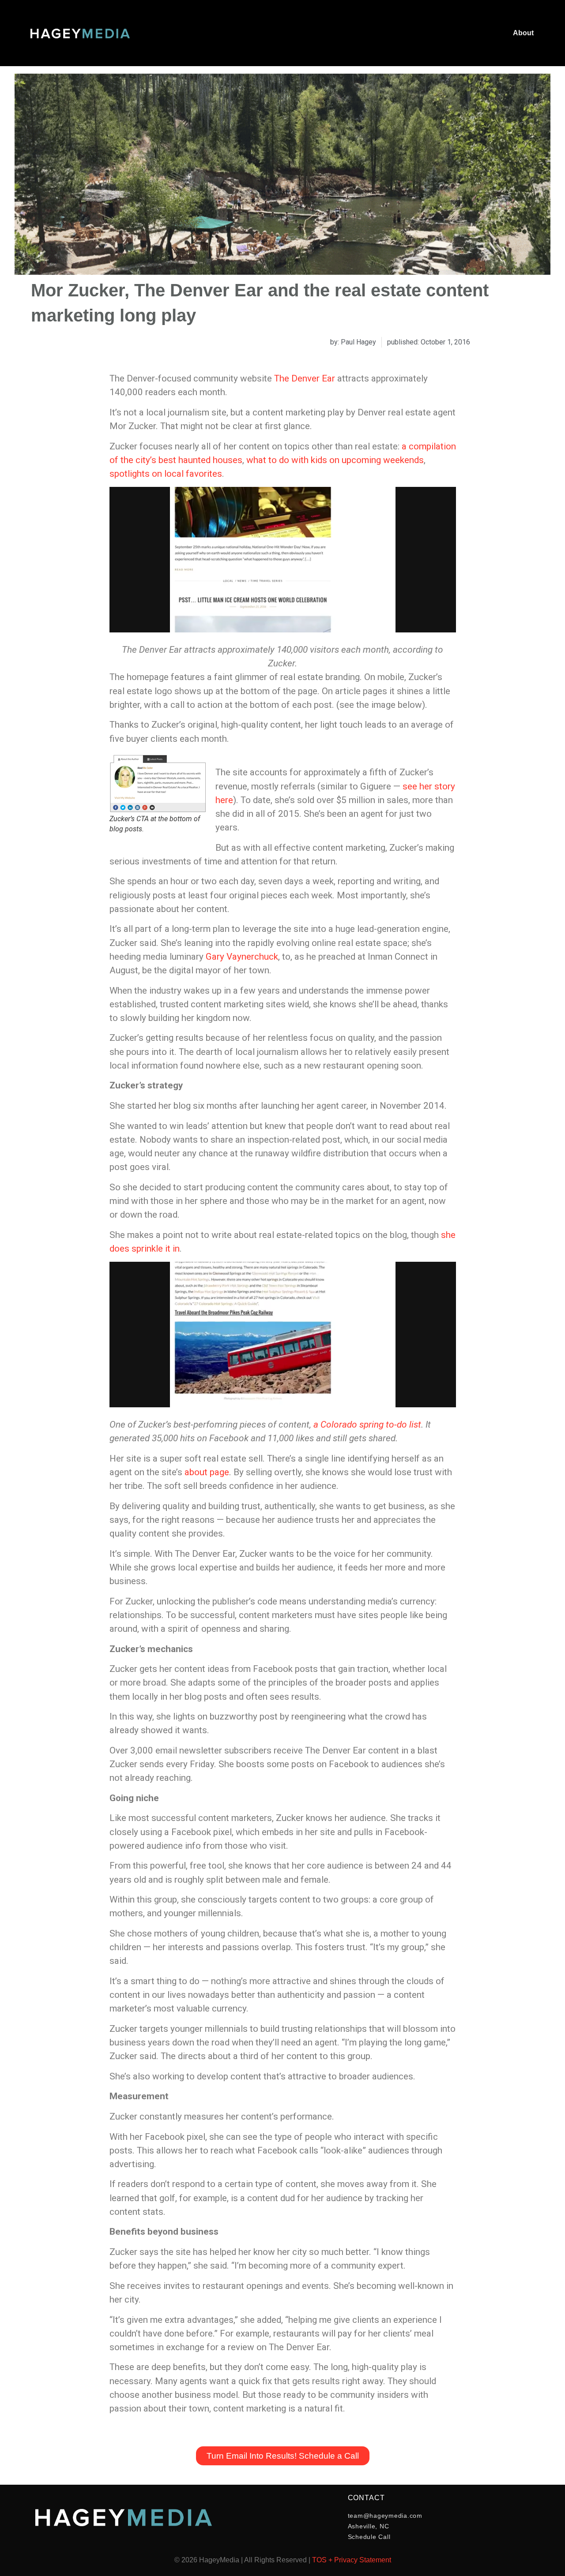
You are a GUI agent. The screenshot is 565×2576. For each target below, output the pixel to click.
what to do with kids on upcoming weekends (335, 460)
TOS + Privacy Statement (352, 2560)
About (523, 33)
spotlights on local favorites (166, 474)
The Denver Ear (305, 378)
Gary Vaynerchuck (242, 957)
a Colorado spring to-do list (367, 1424)
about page (207, 1472)
